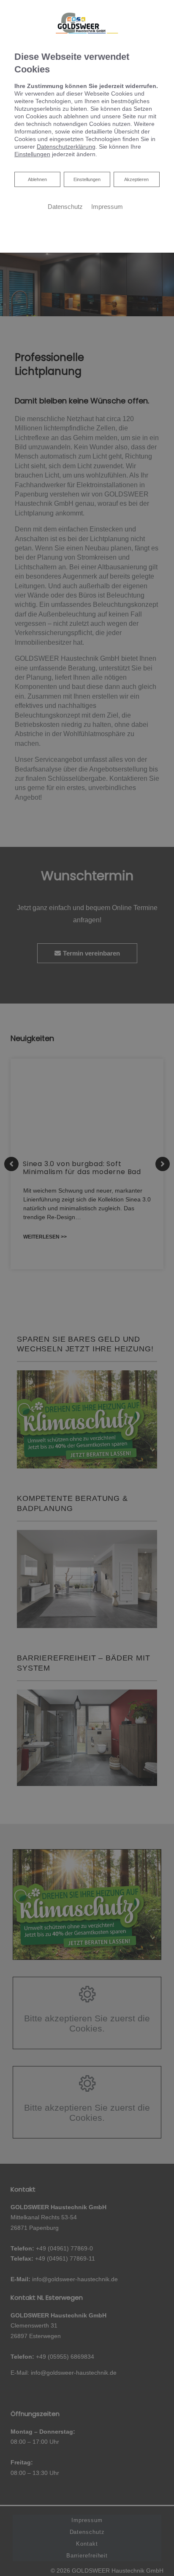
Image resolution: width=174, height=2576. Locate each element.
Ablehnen (37, 179)
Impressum (107, 207)
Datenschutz (65, 207)
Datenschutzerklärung (66, 147)
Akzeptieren (136, 179)
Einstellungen (87, 179)
